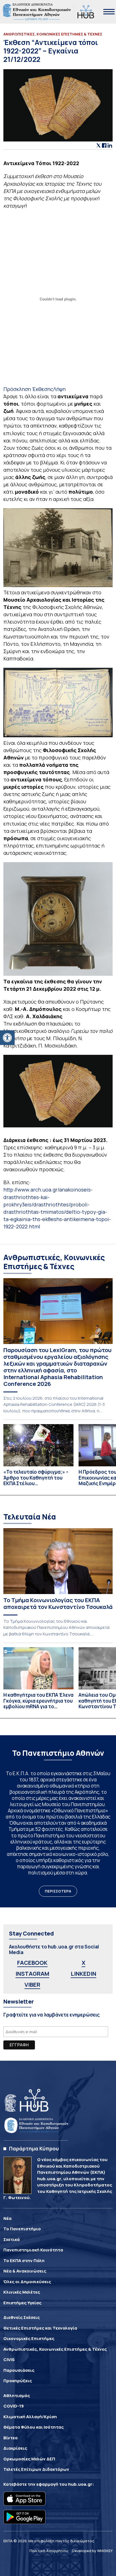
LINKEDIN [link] (83, 1974)
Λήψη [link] (59, 389)
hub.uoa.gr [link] (80, 2484)
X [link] (83, 1963)
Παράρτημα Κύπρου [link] (34, 2148)
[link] (7, 1038)
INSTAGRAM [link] (32, 1974)
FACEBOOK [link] (32, 1963)
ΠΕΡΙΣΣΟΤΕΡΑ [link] (58, 1891)
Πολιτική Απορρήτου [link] (49, 2551)
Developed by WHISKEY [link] (92, 2551)
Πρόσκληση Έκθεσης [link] (28, 389)
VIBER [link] (32, 1985)
